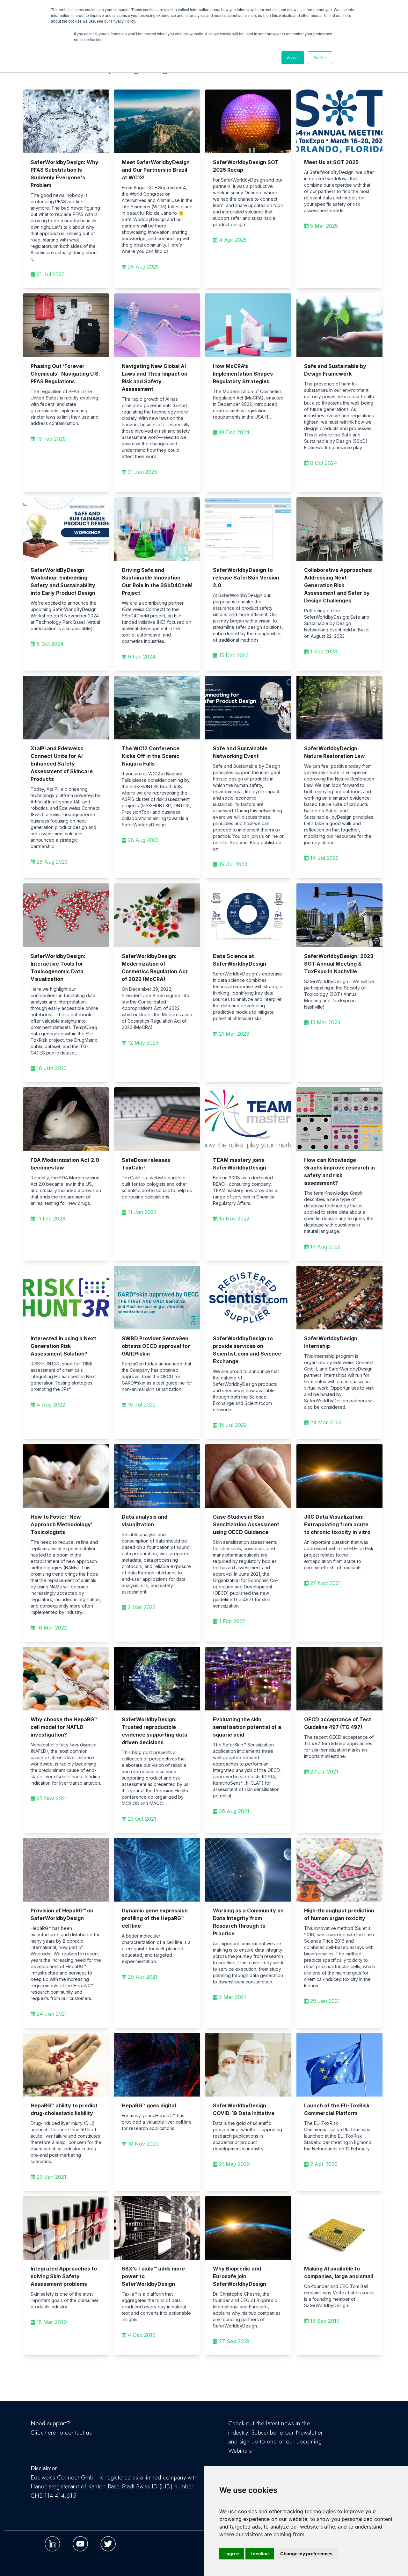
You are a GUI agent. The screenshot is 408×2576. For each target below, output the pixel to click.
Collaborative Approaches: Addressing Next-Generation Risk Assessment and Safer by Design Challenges (338, 585)
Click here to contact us (61, 2432)
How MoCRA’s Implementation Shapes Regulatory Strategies (243, 374)
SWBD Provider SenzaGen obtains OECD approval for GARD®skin (156, 1346)
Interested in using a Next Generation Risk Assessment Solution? (63, 1346)
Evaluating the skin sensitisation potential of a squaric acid (247, 1727)
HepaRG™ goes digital (149, 2105)
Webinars (240, 2451)
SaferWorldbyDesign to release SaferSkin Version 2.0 (246, 578)
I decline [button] (260, 2554)
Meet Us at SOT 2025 (331, 162)
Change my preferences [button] (306, 2554)
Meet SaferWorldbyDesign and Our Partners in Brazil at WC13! (156, 170)
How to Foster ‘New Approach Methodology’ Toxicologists (62, 1524)
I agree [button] (232, 2554)
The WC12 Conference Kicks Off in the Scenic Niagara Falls (151, 756)
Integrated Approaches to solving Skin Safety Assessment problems (64, 2276)
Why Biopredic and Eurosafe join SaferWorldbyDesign (240, 2276)
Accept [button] (293, 58)
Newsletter (309, 2432)
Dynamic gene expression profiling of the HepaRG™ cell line (155, 1918)
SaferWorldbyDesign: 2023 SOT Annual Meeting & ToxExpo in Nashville (339, 964)
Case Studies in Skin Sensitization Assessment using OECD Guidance (246, 1524)
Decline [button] (320, 58)
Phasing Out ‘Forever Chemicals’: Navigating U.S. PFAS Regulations (65, 374)
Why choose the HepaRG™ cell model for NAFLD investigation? (64, 1727)
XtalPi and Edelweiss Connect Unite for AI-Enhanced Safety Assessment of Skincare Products (62, 764)
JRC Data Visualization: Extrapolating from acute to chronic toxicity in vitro (337, 1524)
